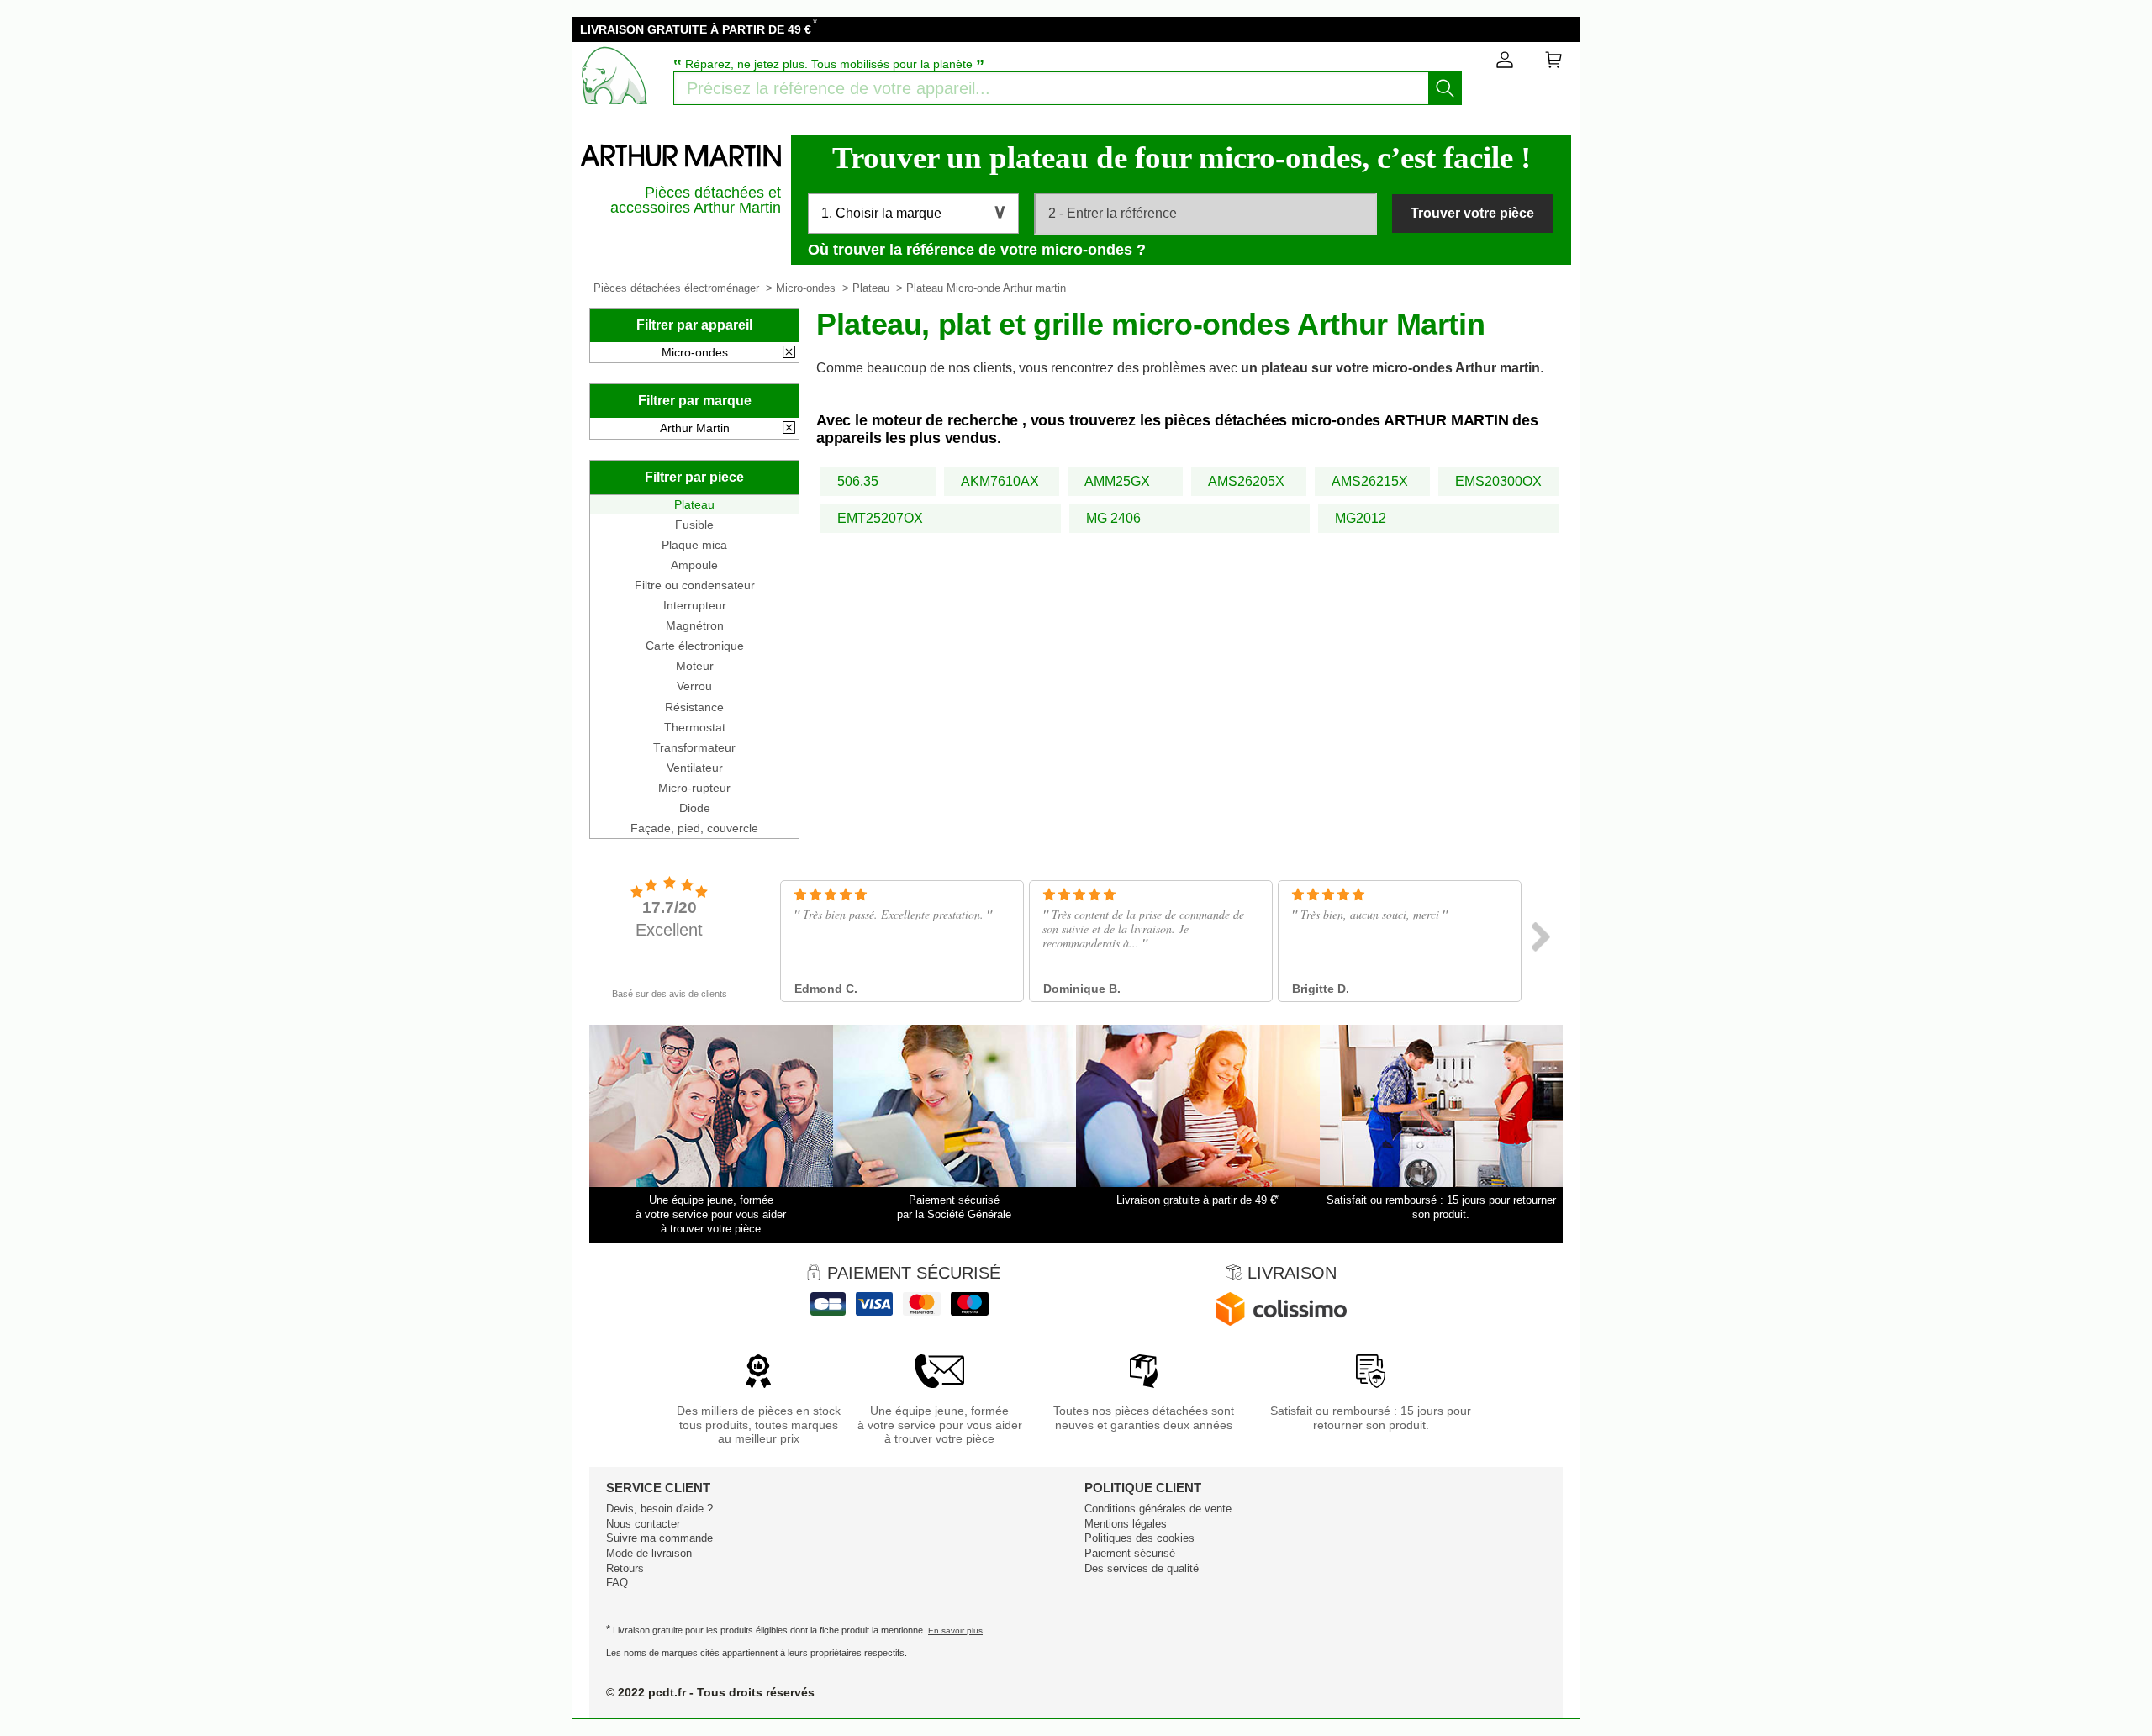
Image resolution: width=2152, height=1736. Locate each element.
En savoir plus (955, 1630)
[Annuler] (789, 353)
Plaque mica (694, 545)
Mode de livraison (649, 1553)
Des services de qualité (1142, 1568)
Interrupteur (695, 605)
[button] (913, 214)
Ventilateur (695, 768)
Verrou (694, 686)
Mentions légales (1126, 1524)
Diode (695, 808)
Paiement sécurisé (1130, 1553)
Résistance (694, 707)
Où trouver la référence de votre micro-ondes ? (977, 250)
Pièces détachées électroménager (676, 288)
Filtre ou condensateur (695, 585)
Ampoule (694, 565)
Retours (625, 1568)
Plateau (871, 288)
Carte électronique (695, 646)
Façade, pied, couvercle (694, 828)
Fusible (694, 525)
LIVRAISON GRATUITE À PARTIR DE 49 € (696, 29)
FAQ (617, 1583)
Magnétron (695, 625)
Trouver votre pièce (1472, 213)
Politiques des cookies (1139, 1538)
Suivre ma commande (659, 1538)
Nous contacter (643, 1524)
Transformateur (694, 747)
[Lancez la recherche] (1445, 88)
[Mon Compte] (1505, 63)
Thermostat (695, 727)
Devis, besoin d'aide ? (659, 1509)
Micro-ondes (806, 288)
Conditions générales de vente (1158, 1509)
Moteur (695, 666)
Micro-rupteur (694, 788)
